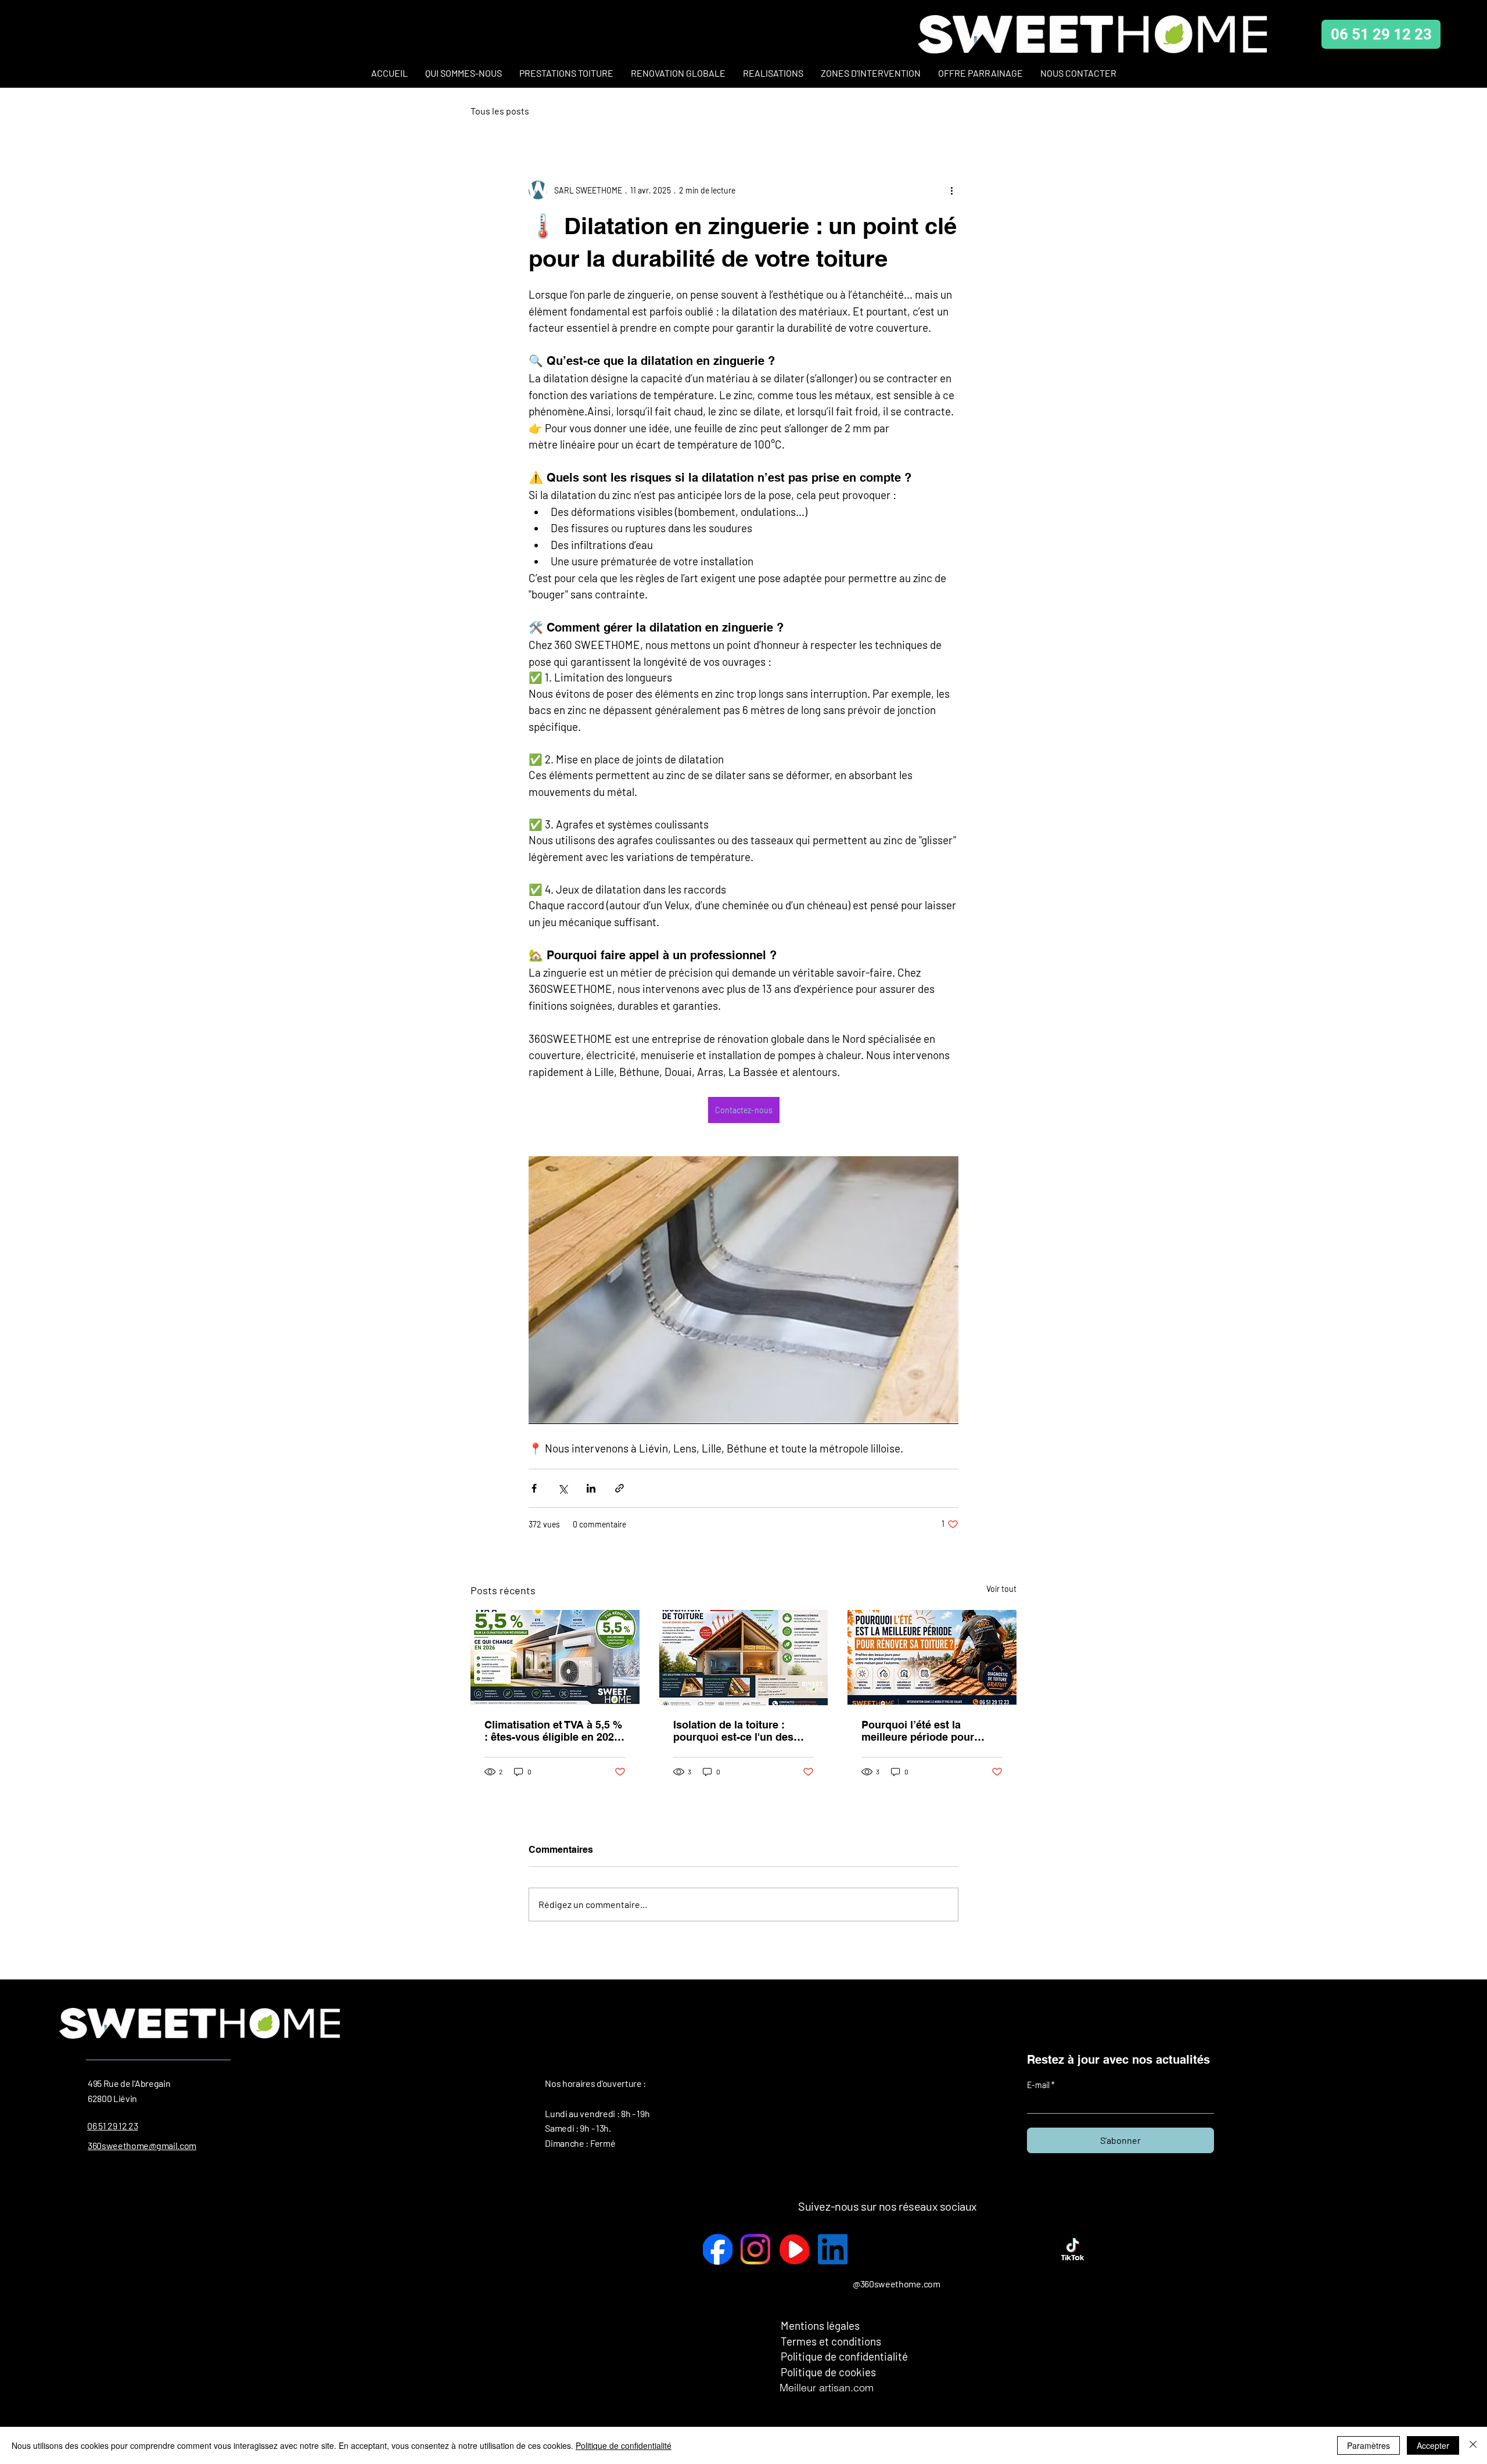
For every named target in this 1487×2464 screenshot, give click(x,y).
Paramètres (1369, 2445)
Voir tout (1001, 1589)
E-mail (1039, 2085)
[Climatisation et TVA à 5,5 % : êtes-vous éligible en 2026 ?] (555, 1657)
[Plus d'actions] (951, 190)
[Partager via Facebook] (534, 1488)
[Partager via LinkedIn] (591, 1488)
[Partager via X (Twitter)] (563, 1488)
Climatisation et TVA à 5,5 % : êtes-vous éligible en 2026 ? (553, 1731)
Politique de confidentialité (624, 2445)
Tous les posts (500, 111)
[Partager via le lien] (619, 1488)
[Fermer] (1473, 2445)
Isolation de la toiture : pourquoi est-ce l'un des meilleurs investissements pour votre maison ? (738, 1731)
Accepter (1433, 2445)
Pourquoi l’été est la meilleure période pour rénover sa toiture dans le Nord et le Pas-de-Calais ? (926, 1731)
